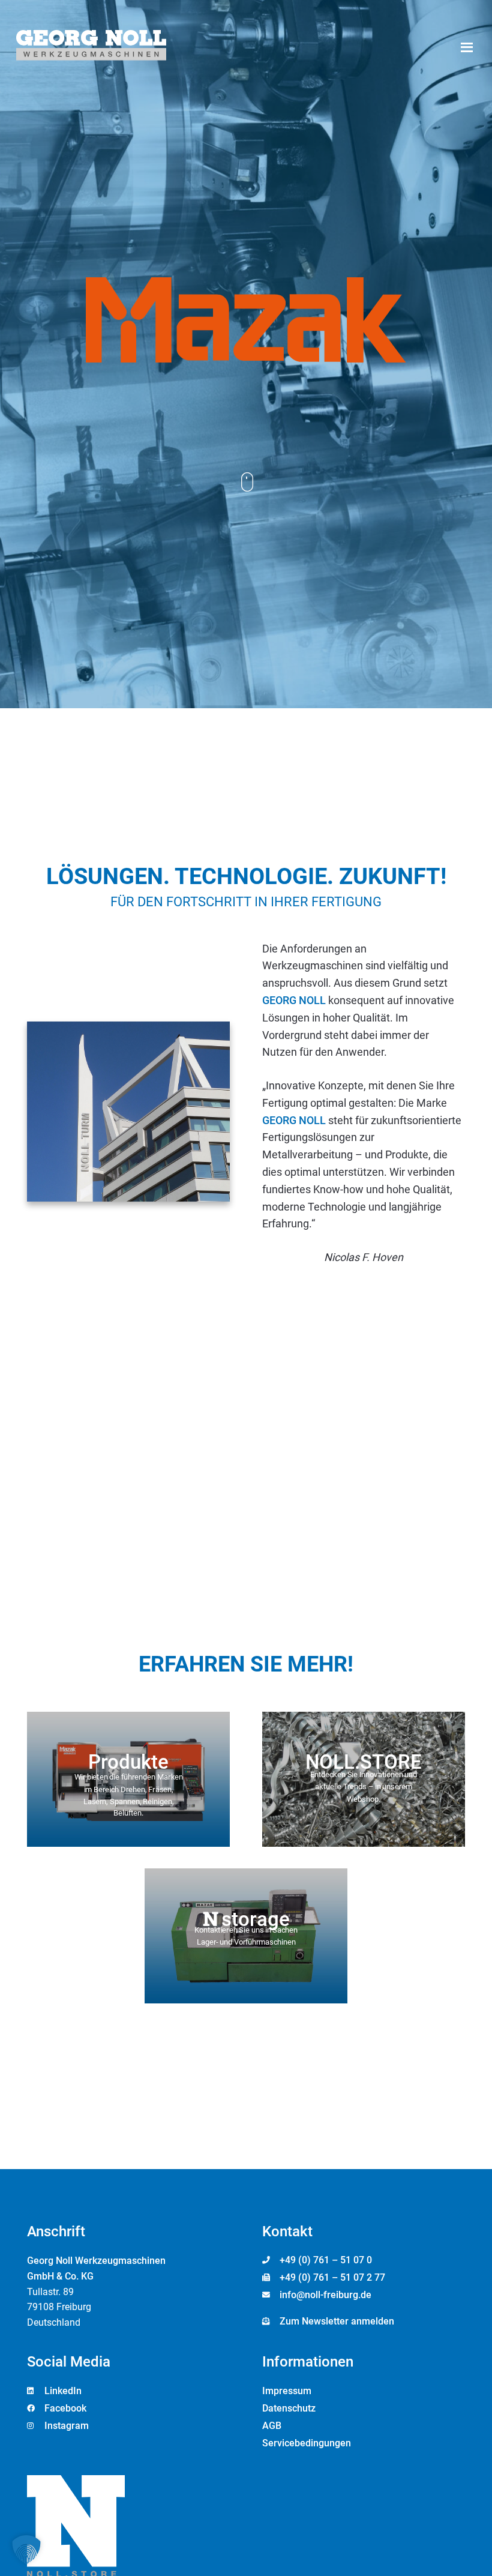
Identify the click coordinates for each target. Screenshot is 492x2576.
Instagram (67, 2426)
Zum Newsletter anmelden (337, 2321)
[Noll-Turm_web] (128, 1112)
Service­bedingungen (307, 2443)
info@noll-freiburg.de (325, 2295)
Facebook (65, 2408)
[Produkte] (128, 1779)
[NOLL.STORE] (364, 1779)
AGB (272, 2426)
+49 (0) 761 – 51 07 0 (326, 2260)
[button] (466, 47)
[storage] (246, 1936)
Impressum (287, 2391)
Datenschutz (289, 2408)
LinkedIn (63, 2391)
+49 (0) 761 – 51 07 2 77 (332, 2277)
